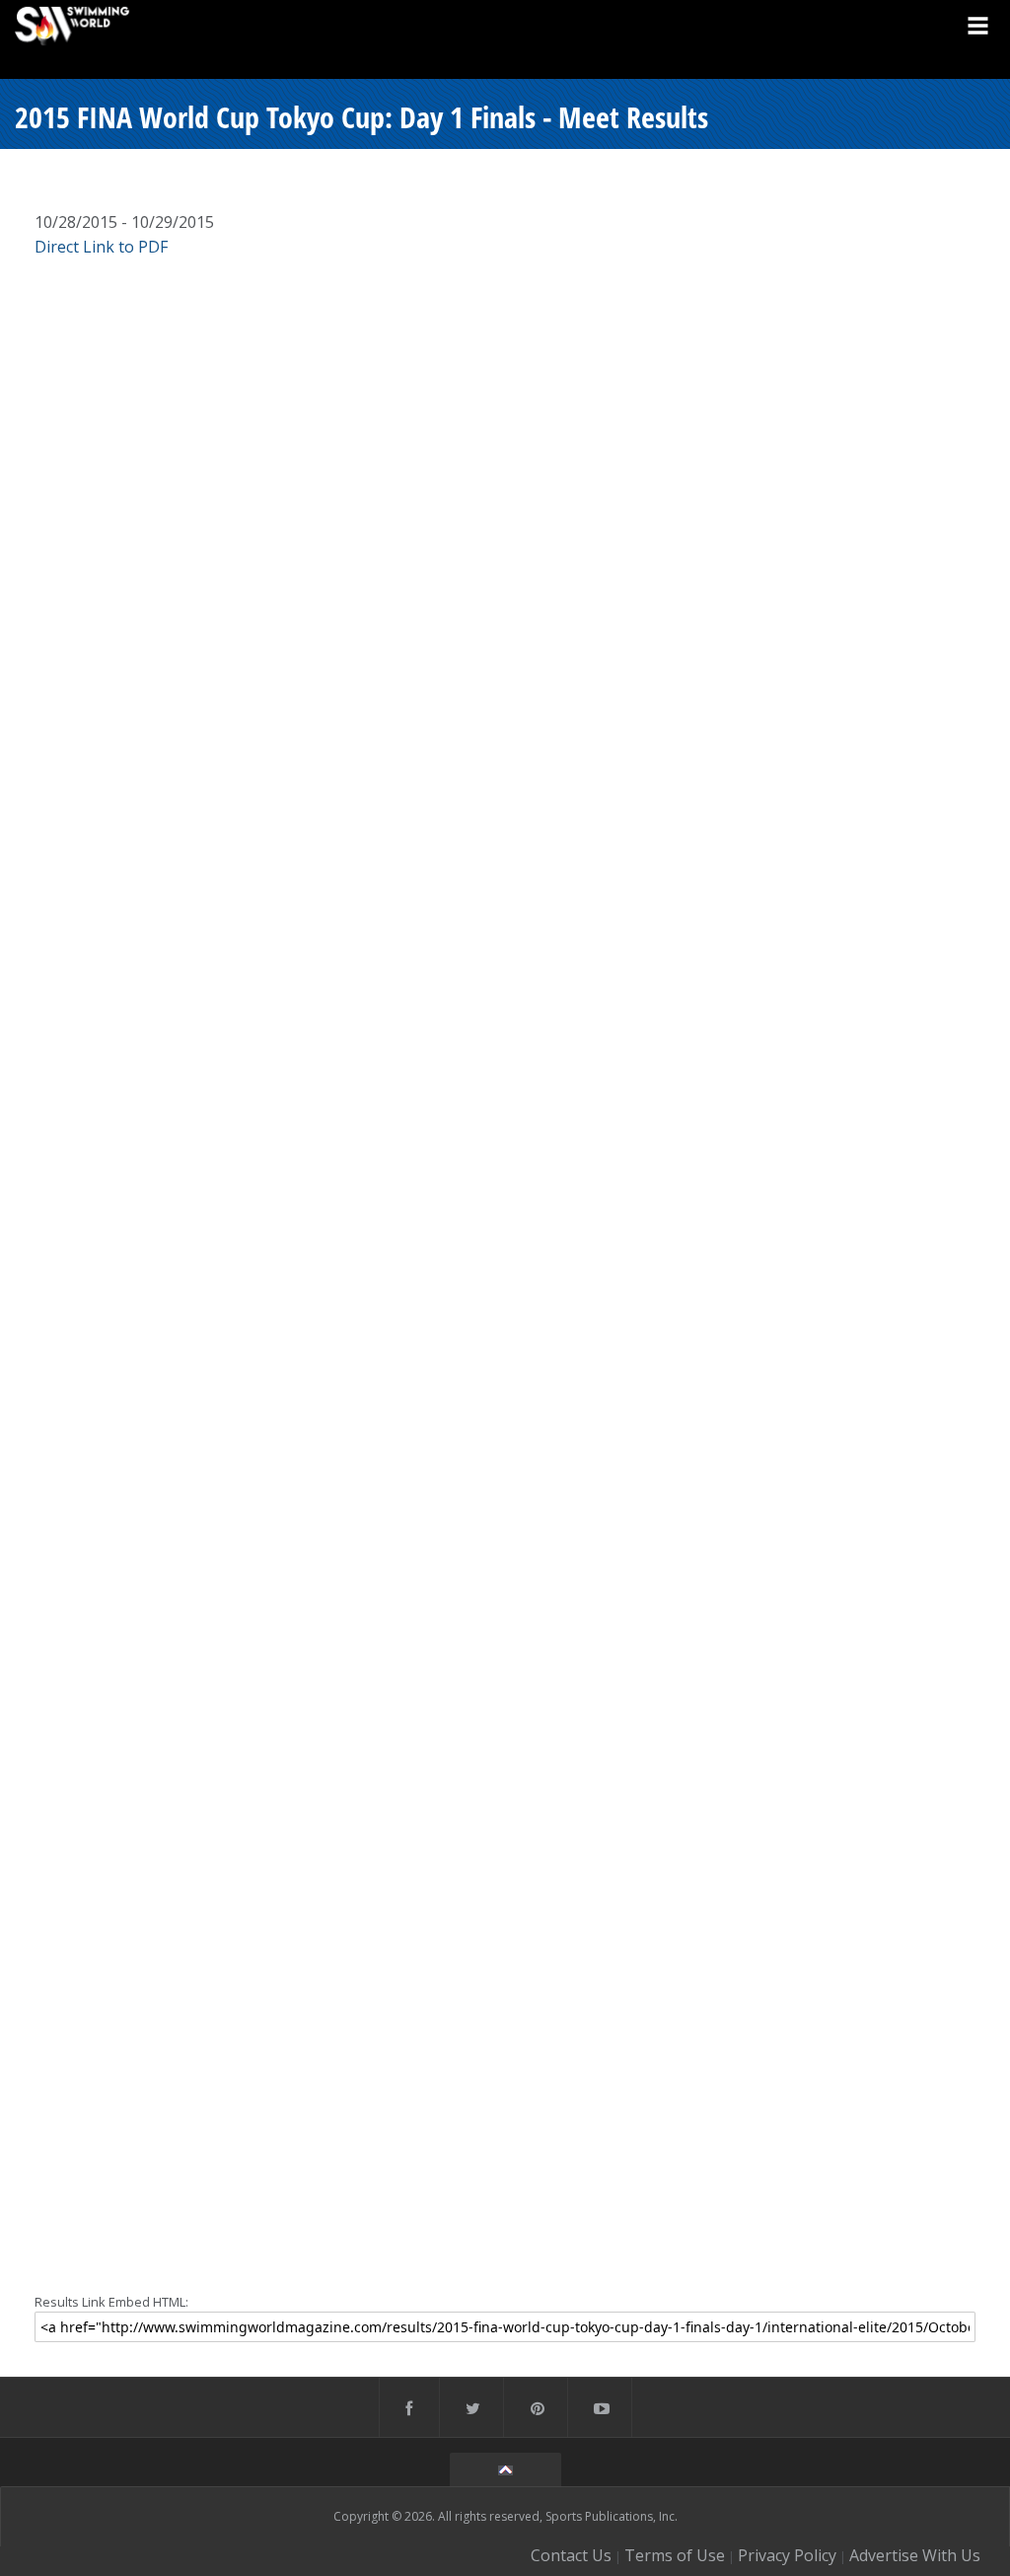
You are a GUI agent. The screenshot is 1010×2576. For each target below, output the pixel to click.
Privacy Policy (787, 2555)
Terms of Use (675, 2555)
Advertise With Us (915, 2555)
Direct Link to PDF (101, 247)
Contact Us (571, 2555)
